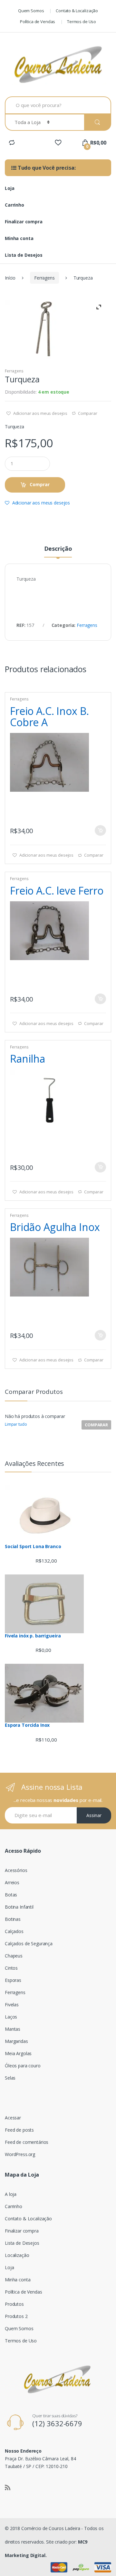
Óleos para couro (23, 2066)
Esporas (13, 1980)
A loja (11, 2194)
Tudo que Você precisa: (46, 168)
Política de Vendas (38, 22)
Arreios (12, 1882)
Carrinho (15, 205)
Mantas (13, 2029)
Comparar (88, 413)
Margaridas (16, 2041)
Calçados (14, 1931)
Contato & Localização (77, 11)
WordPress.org (20, 2154)
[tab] (58, 551)
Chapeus (14, 1956)
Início (10, 278)
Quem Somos (31, 11)
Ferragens (44, 278)
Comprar (40, 484)
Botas (11, 1895)
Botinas (13, 1919)
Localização (17, 2255)
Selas (10, 2078)
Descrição (58, 549)
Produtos (14, 2304)
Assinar (94, 1815)
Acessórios (16, 1870)
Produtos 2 (16, 2316)
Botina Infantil (19, 1907)
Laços (11, 2017)
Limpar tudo (16, 1424)
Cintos (11, 1968)
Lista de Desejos (24, 255)
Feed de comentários (27, 2142)
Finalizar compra (24, 222)
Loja (10, 188)
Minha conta (19, 238)
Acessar (13, 2118)
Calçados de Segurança (29, 1943)
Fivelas (12, 2005)
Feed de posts (19, 2130)
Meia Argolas (18, 2053)
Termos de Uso (82, 22)
